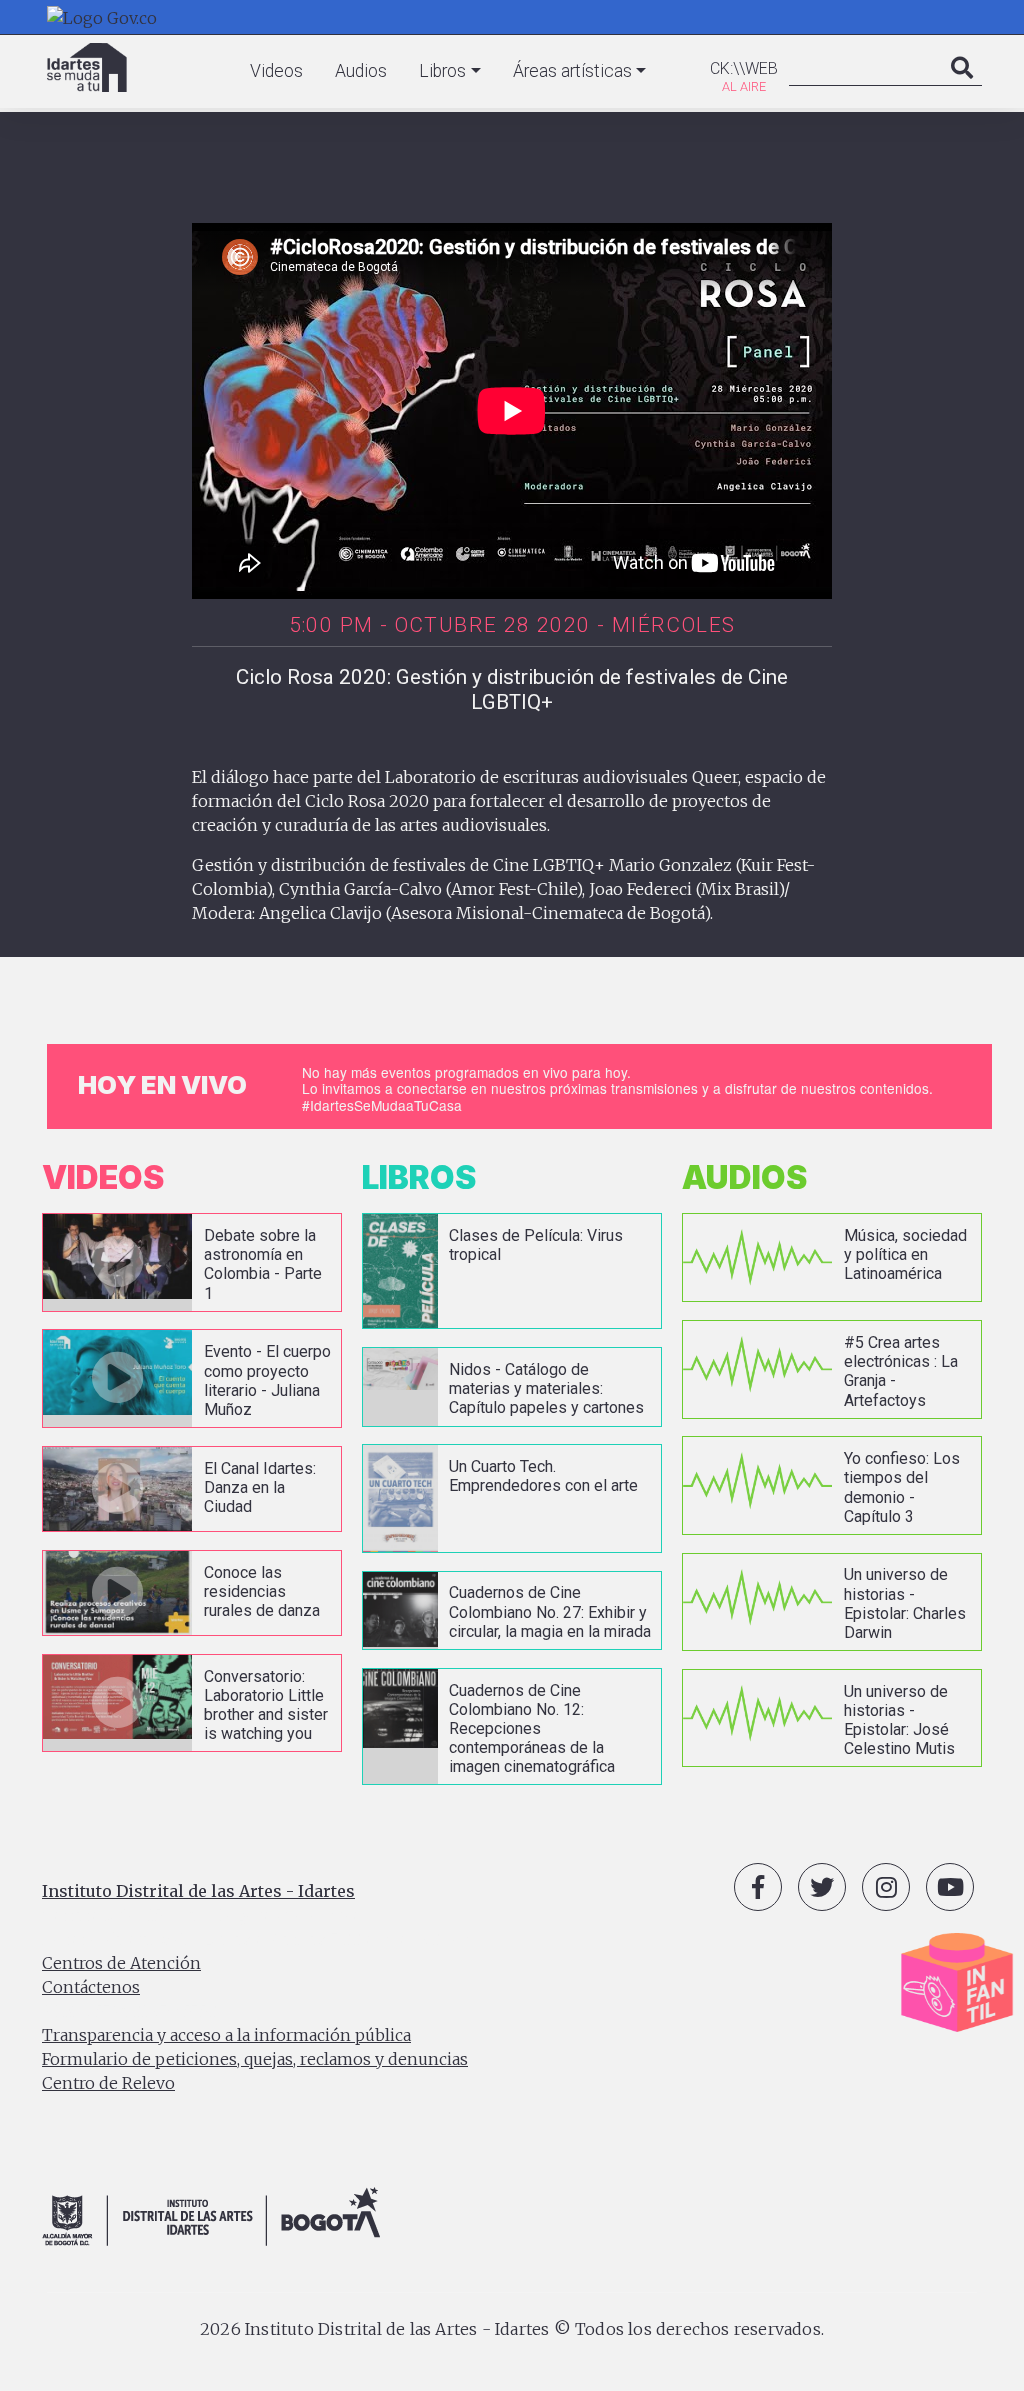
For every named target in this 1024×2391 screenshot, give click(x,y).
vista (192, 1262)
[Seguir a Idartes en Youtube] (950, 1887)
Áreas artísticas (572, 71)
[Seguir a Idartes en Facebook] (758, 1887)
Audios (361, 71)
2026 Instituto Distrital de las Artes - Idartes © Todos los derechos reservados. (512, 2329)
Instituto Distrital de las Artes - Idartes (198, 1891)
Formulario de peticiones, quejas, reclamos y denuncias (255, 2059)
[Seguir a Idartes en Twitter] (822, 1887)
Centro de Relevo (108, 2083)
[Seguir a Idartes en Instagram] (886, 1887)
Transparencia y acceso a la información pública (226, 2035)
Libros (442, 71)
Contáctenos (91, 1987)
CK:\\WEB (744, 68)
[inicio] (87, 67)
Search (962, 88)
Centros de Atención (121, 1963)
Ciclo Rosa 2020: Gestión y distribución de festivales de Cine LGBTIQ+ (512, 689)
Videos (276, 71)
